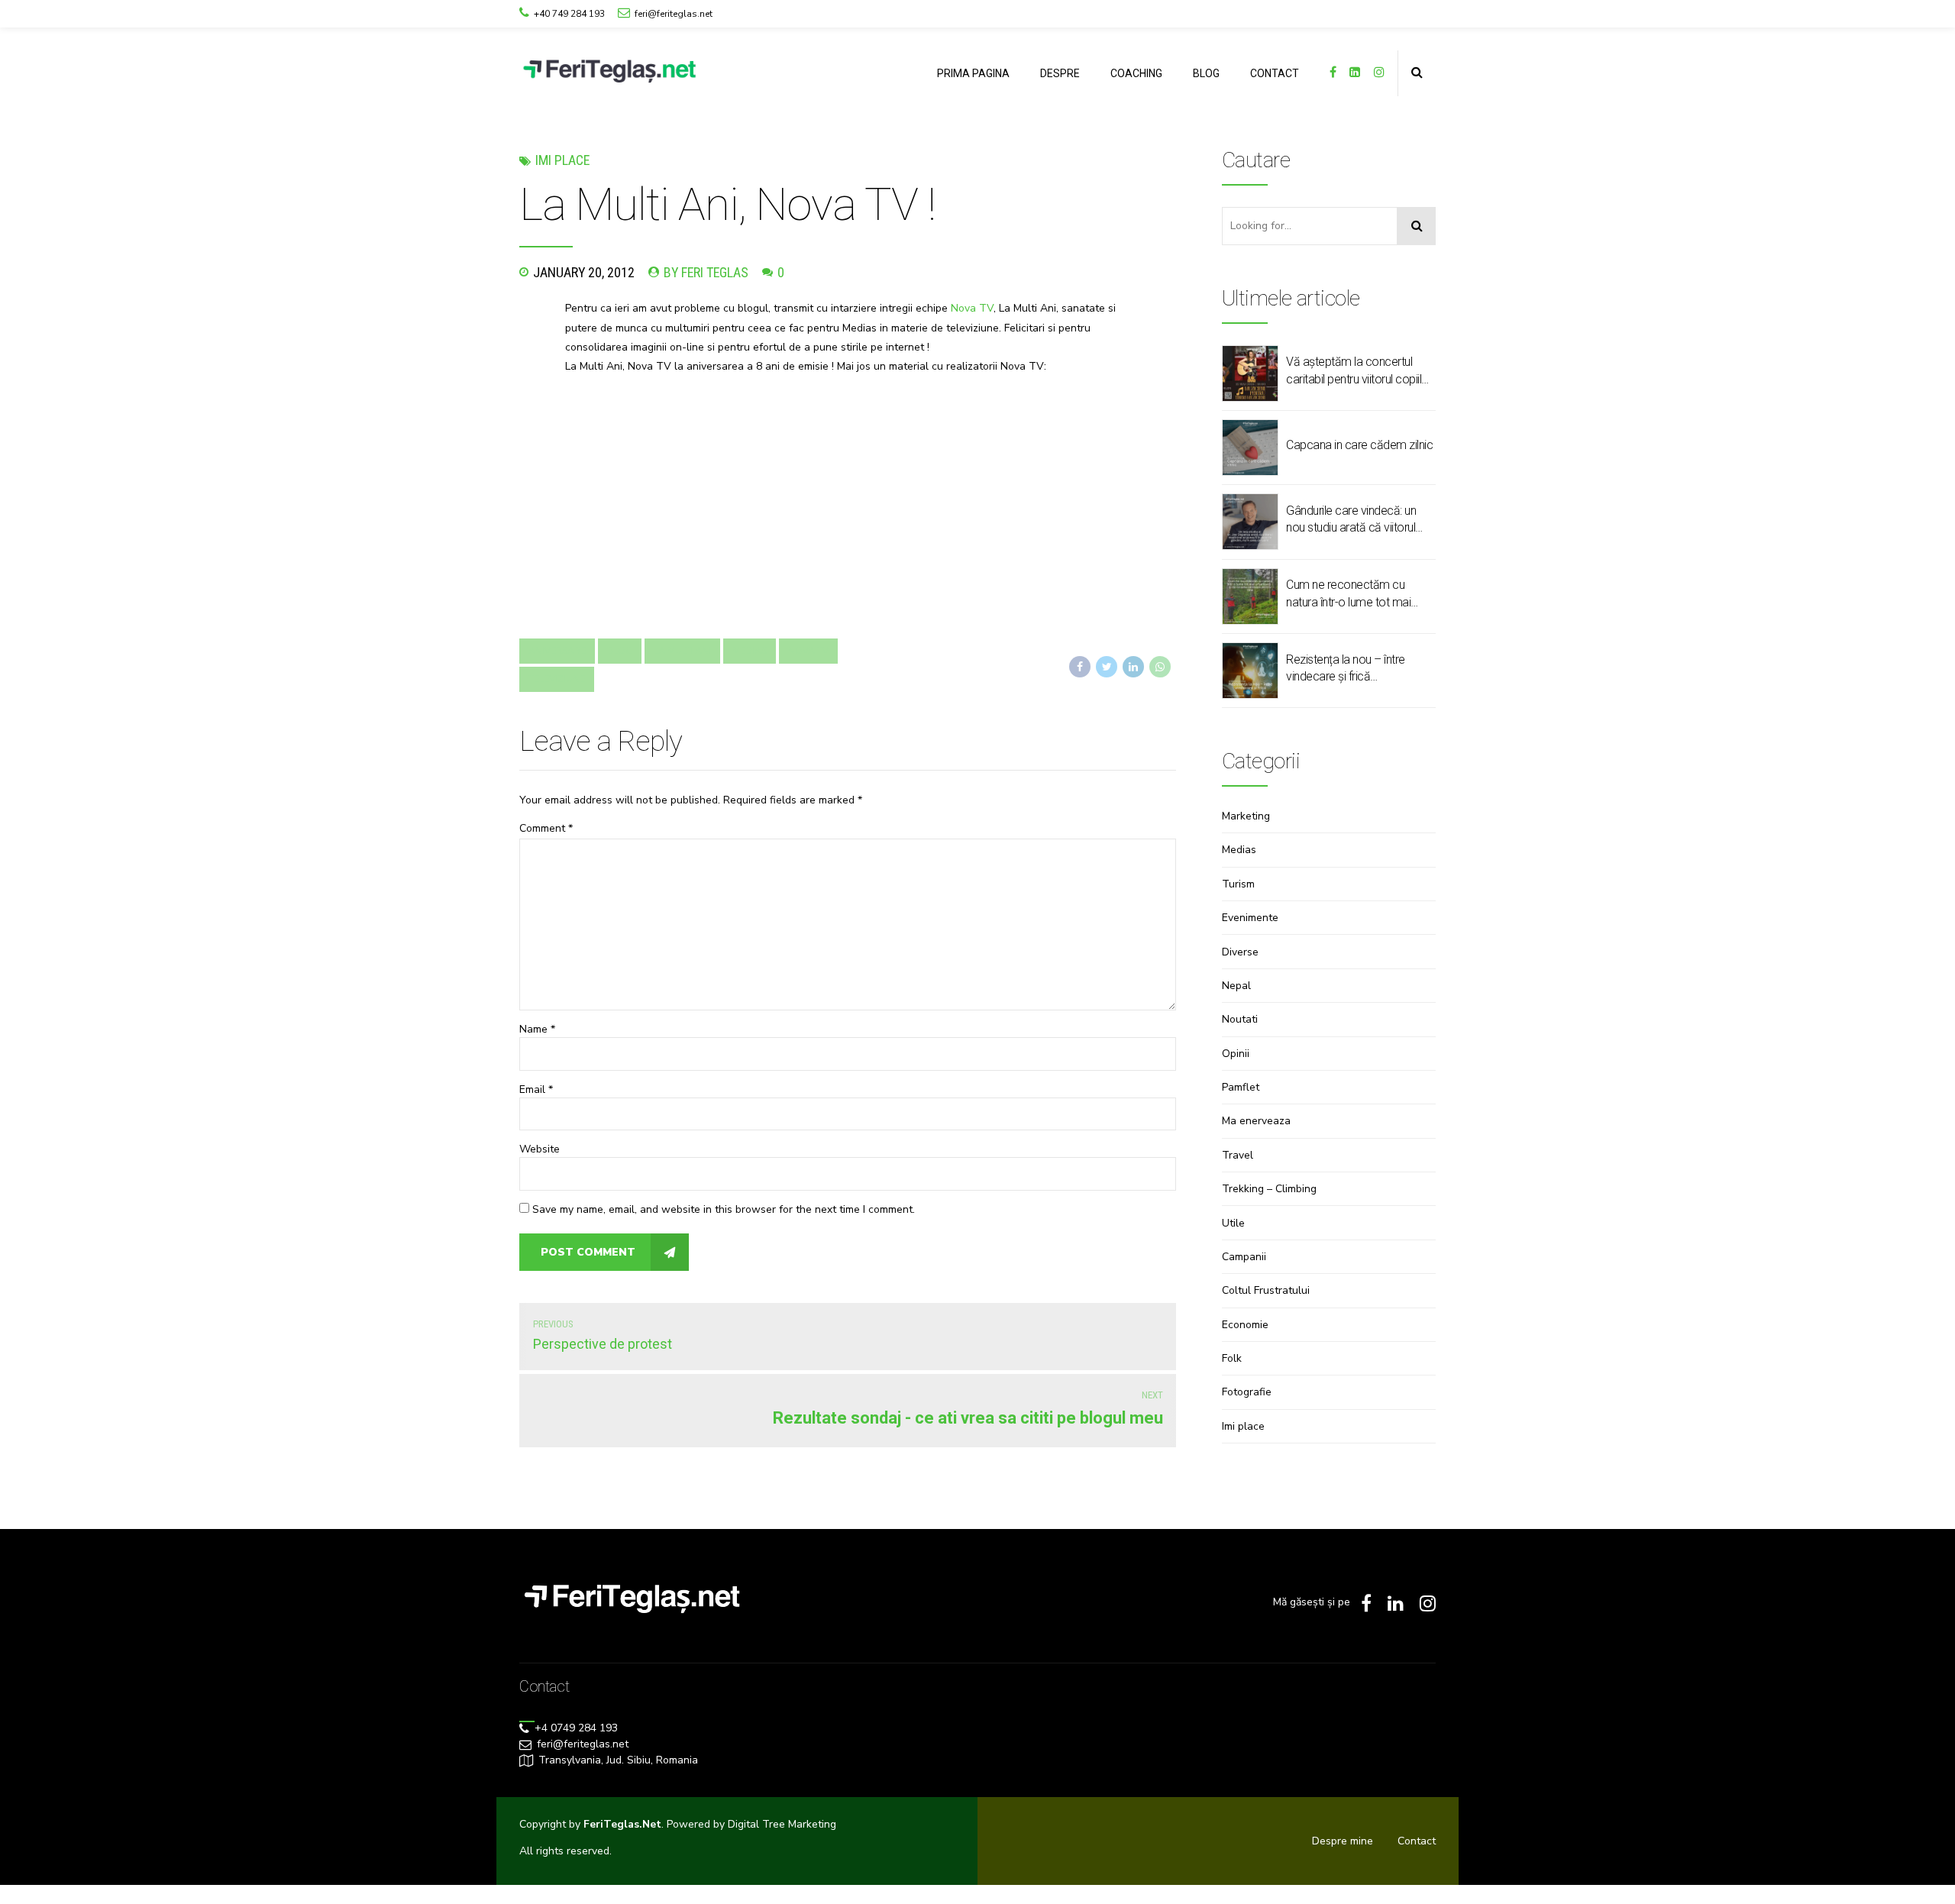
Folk (1232, 1358)
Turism (1238, 884)
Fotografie (1247, 1392)
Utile (1233, 1223)
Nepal (1236, 986)
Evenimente (1250, 918)
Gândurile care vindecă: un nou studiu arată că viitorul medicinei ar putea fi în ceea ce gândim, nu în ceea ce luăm (1356, 520)
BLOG (1206, 73)
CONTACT (1275, 73)
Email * (536, 1089)
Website (540, 1149)
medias (750, 651)
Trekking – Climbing (1269, 1189)
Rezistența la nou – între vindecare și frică (1346, 668)
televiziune (557, 679)
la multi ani (682, 651)
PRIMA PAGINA (973, 73)
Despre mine (1343, 1841)
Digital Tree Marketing (782, 1824)
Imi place (562, 160)
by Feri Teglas (706, 272)
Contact (1417, 1841)
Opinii (1236, 1054)
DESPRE (1060, 73)
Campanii (1244, 1257)
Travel (1238, 1155)
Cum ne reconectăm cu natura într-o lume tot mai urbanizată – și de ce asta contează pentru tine (1350, 594)
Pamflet (1241, 1087)
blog (620, 651)
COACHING (1136, 73)
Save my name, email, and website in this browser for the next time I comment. (724, 1209)
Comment (546, 828)
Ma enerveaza (1256, 1121)
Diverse (1240, 952)
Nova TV (972, 308)
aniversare (557, 651)
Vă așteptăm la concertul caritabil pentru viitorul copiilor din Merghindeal (1359, 371)
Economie (1245, 1325)
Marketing (1246, 816)
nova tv (808, 651)
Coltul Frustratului (1266, 1290)
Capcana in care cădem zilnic (1359, 445)
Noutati (1240, 1019)
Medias (1239, 850)
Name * (537, 1029)
